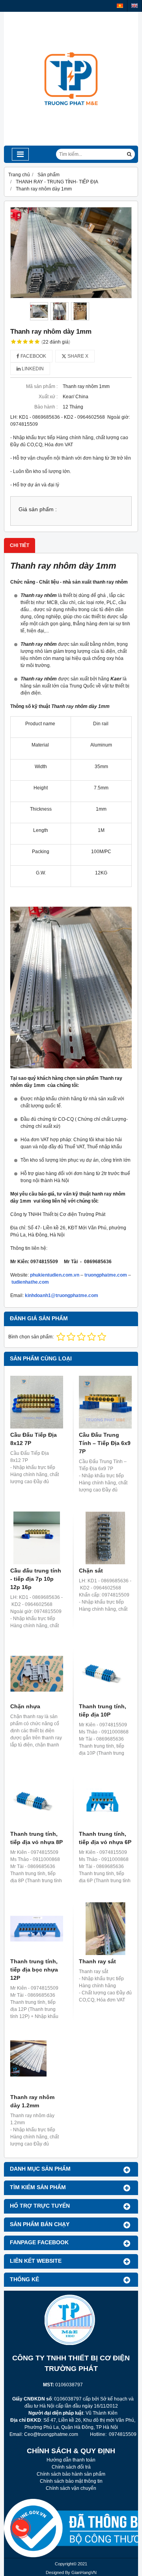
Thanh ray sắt (97, 1961)
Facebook (33, 356)
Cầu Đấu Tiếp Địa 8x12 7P (34, 1439)
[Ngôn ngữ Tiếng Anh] (135, 6)
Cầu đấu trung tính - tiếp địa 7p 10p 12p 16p (36, 1579)
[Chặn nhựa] (37, 1674)
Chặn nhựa (25, 1706)
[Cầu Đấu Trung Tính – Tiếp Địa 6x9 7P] (105, 1402)
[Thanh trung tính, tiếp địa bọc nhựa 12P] (37, 1929)
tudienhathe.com (30, 1282)
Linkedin (32, 369)
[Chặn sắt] (105, 1538)
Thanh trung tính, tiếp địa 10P (103, 1710)
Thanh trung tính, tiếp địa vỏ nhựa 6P (105, 1838)
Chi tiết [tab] (20, 545)
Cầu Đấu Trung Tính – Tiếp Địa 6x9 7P (105, 1443)
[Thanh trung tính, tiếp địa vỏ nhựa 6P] (105, 1801)
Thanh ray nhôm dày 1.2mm (32, 2101)
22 (56, 342)
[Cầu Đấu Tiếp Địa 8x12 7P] (37, 1402)
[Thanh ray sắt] (105, 1929)
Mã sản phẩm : (42, 386)
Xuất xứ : (48, 397)
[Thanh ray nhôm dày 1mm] (71, 253)
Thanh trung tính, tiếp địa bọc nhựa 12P (34, 1970)
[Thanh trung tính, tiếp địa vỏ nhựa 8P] (37, 1801)
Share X (77, 356)
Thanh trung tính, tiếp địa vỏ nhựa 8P (36, 1838)
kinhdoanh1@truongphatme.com (62, 1295)
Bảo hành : (46, 407)
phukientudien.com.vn (55, 1275)
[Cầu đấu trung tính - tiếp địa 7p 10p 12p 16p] (37, 1538)
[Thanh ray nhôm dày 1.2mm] (37, 2064)
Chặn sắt (91, 1571)
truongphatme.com (106, 1275)
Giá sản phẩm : (38, 509)
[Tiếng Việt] (120, 6)
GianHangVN (84, 2572)
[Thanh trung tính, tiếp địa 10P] (105, 1674)
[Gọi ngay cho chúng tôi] (77, 2528)
